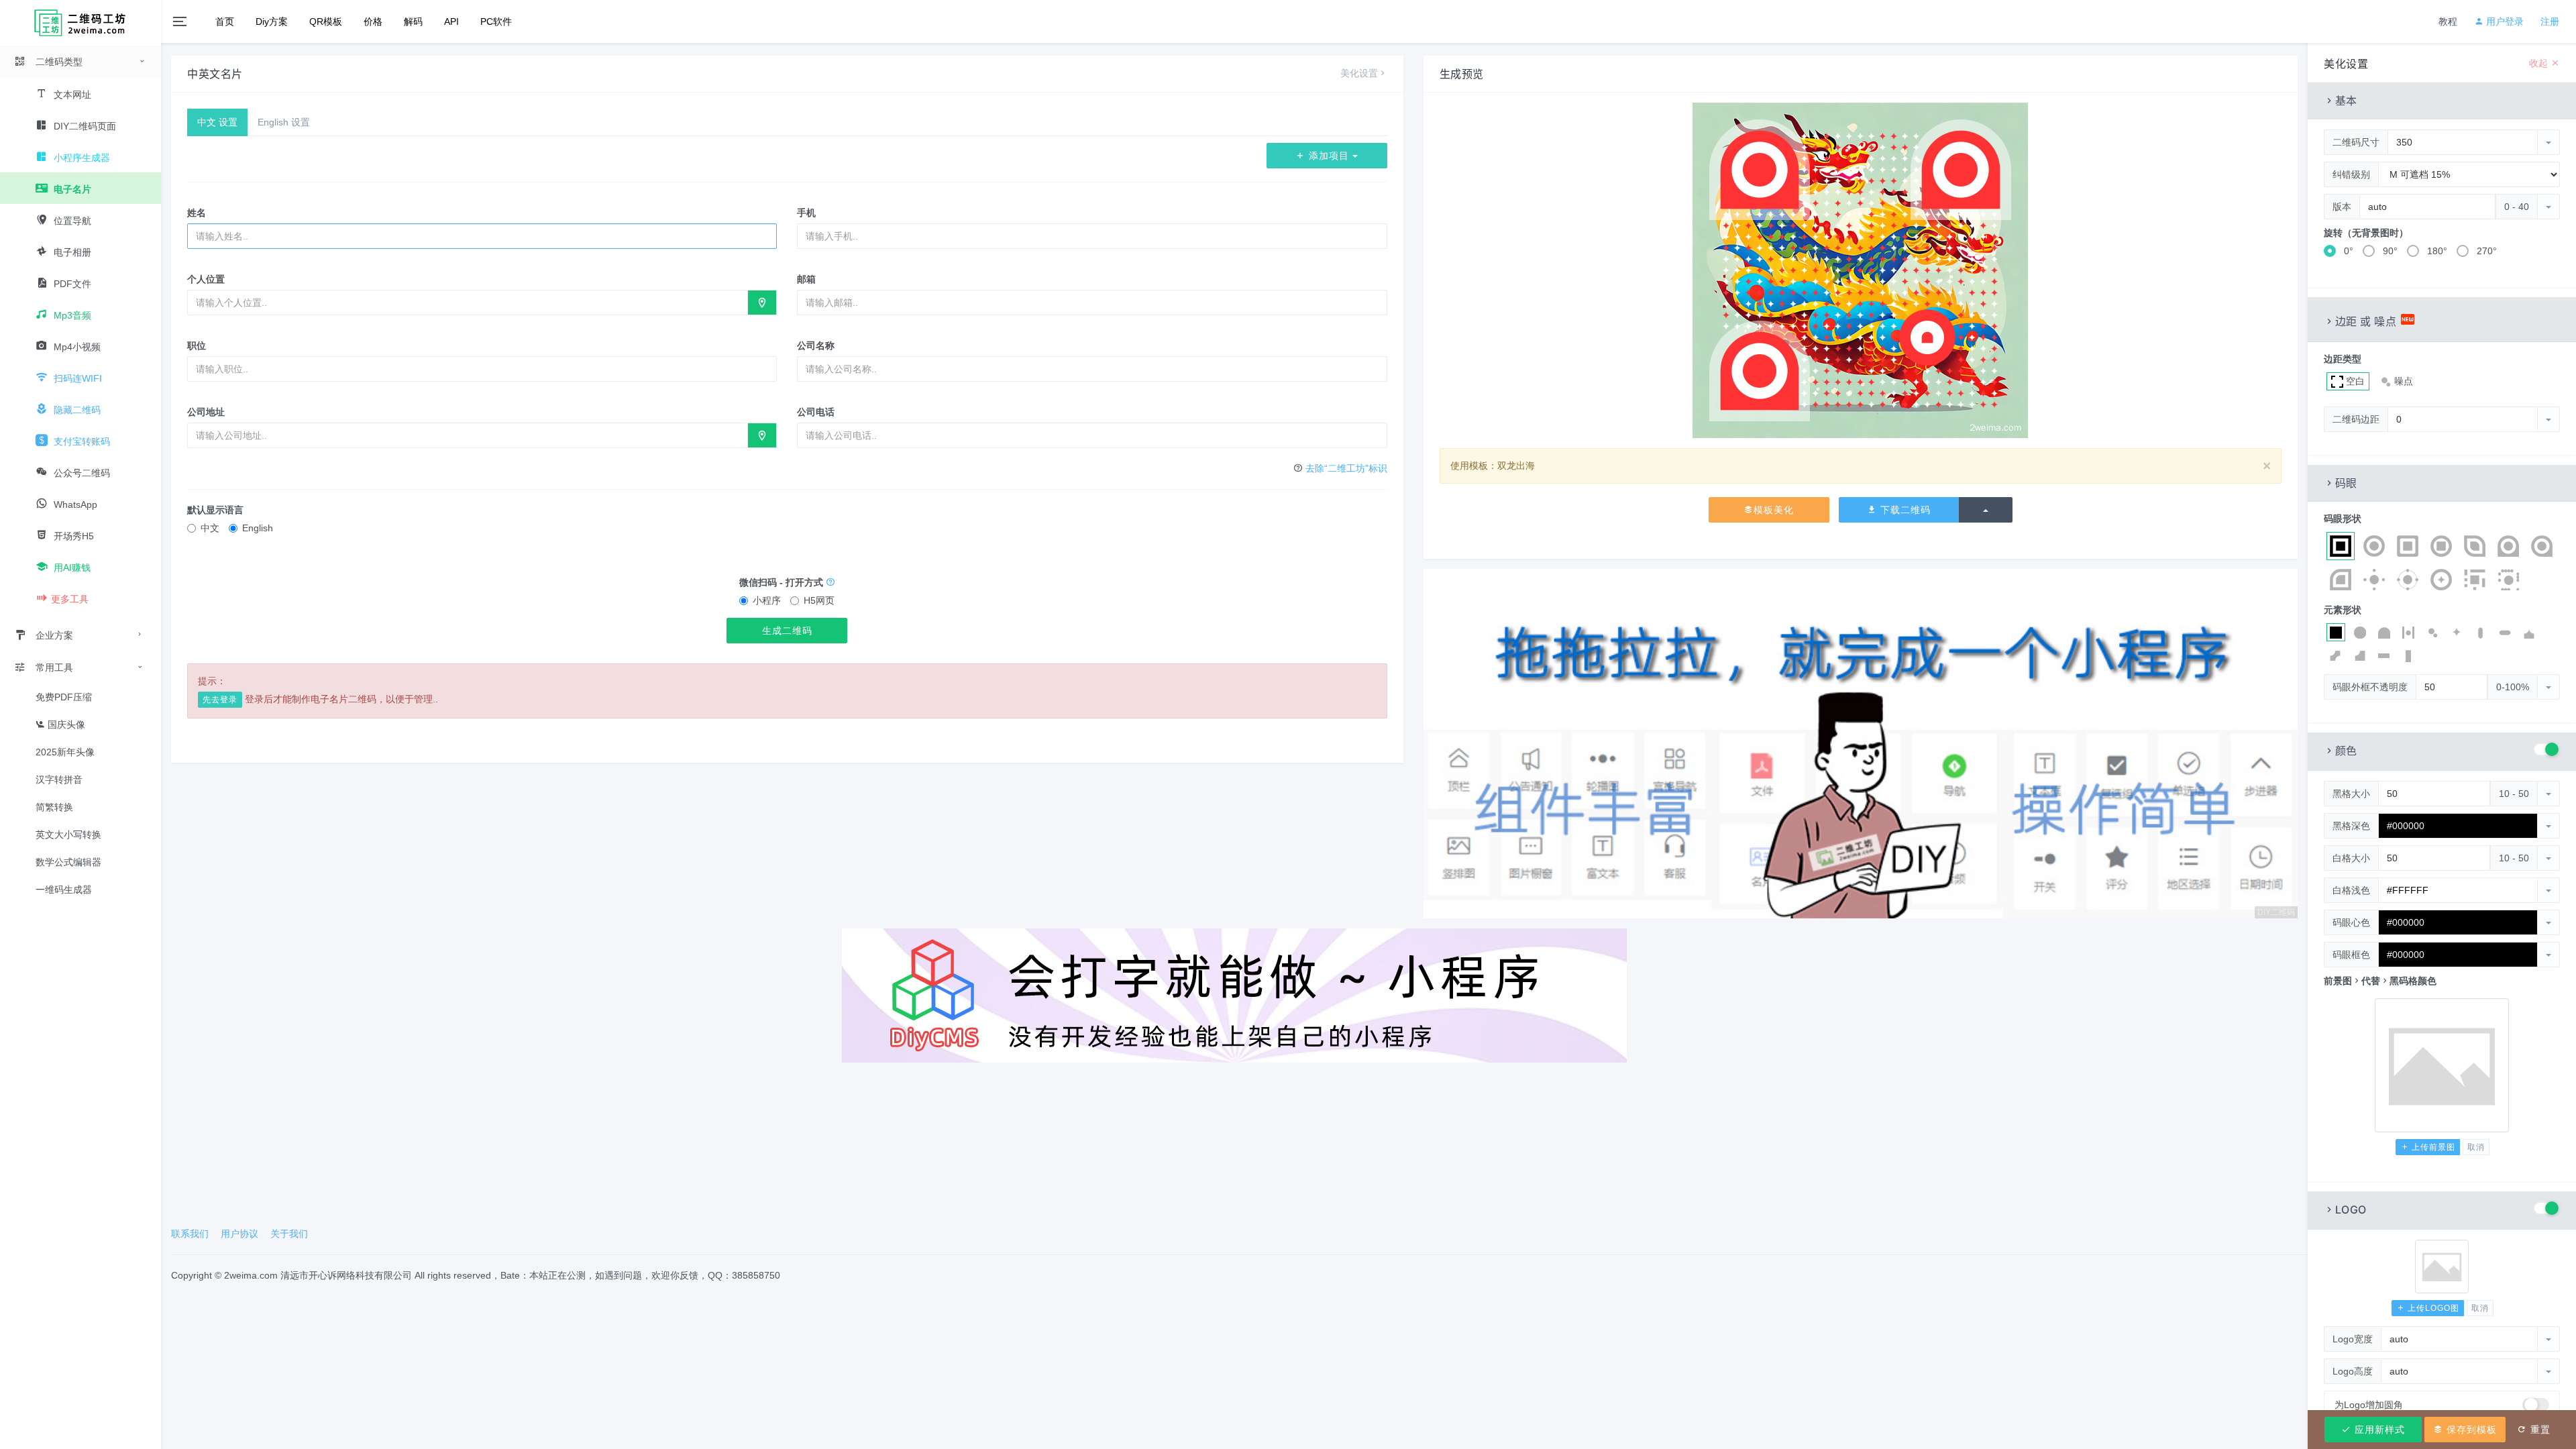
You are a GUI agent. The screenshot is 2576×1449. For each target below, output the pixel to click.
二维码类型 (59, 62)
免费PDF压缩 (64, 697)
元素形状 (2343, 610)
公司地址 (206, 412)
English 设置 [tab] (284, 122)
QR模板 (326, 21)
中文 (210, 528)
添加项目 (1329, 156)
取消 (2476, 1147)
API (451, 21)
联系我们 (190, 1234)
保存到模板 (2470, 1430)
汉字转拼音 (59, 780)
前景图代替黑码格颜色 (2380, 981)
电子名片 (71, 189)
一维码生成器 (64, 890)
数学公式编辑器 (68, 862)
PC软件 (496, 21)
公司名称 (816, 345)
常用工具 (54, 667)
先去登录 (220, 700)
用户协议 (239, 1234)
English (258, 528)
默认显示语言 (215, 510)
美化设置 (1359, 73)
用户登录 (2504, 21)
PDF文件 (71, 284)
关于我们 (289, 1234)
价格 (373, 21)
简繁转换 (54, 807)
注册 (2550, 21)
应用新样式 (2378, 1430)
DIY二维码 (2276, 912)
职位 (197, 345)
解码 (413, 21)
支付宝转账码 (80, 441)
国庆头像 (65, 724)
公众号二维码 (80, 473)
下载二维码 (1904, 510)
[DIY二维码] (1861, 743)
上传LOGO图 (2432, 1308)
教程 (2448, 21)
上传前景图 (2432, 1147)
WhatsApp (74, 504)
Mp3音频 (71, 315)
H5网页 (819, 600)
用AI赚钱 (71, 568)
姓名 (197, 213)
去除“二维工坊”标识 (1346, 468)
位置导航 (71, 221)
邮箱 (806, 279)
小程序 (767, 600)
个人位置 (206, 279)
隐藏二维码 (76, 410)
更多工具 (70, 599)
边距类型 (2343, 359)
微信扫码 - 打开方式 (783, 582)
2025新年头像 (65, 752)
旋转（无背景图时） (2366, 233)
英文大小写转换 (68, 835)
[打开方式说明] (830, 582)
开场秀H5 (72, 536)
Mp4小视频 (76, 347)
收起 (2540, 63)
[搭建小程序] (1234, 995)
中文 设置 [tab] (217, 122)
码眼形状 (2343, 519)
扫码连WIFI (76, 378)
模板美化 (1774, 510)
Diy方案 (272, 21)
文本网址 (71, 95)
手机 (806, 213)
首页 (225, 21)
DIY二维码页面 (84, 126)
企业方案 (54, 635)
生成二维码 (787, 631)
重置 (2539, 1430)
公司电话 (816, 412)
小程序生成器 (80, 158)
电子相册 (71, 252)
